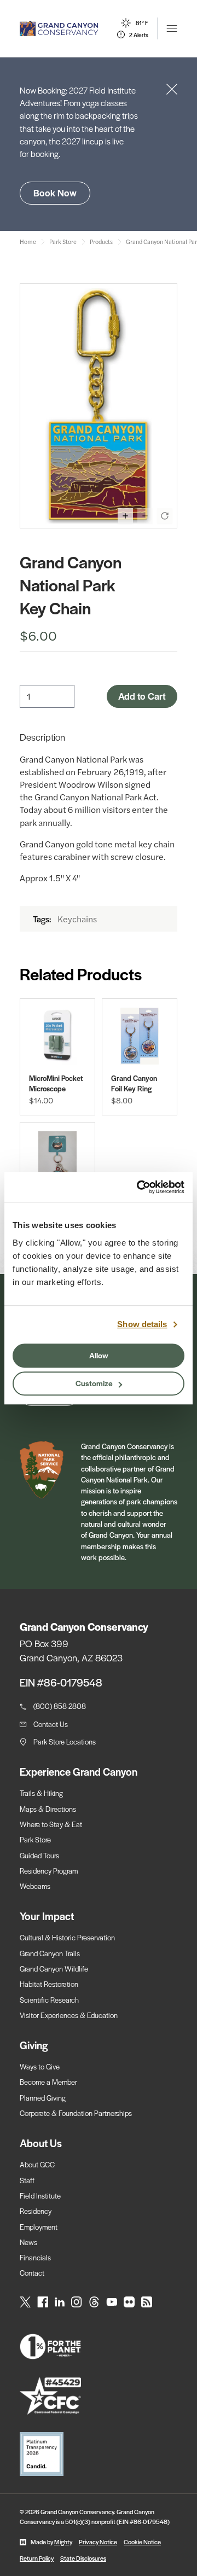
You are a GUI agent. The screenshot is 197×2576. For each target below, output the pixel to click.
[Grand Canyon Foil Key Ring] (140, 1036)
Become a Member (48, 2082)
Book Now (55, 193)
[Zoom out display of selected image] (145, 516)
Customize (94, 1383)
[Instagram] (77, 2302)
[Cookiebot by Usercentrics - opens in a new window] (139, 1187)
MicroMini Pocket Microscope (56, 1083)
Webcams (35, 1886)
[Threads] (94, 2302)
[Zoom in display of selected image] (125, 516)
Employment (39, 2227)
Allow (99, 1355)
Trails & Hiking (41, 1793)
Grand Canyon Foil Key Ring (134, 1083)
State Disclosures (83, 2558)
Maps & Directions (48, 1809)
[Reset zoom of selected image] (165, 516)
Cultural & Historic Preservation (67, 1937)
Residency (36, 2211)
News (28, 2242)
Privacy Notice (98, 2542)
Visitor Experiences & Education (69, 2015)
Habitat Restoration (49, 1984)
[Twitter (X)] (25, 2302)
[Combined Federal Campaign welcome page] (99, 2396)
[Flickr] (129, 2302)
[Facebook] (43, 2302)
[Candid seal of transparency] (99, 2454)
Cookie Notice (142, 2542)
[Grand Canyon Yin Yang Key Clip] (57, 1160)
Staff (27, 2180)
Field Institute (40, 2196)
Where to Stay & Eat (51, 1824)
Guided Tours (39, 1855)
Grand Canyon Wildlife (54, 1969)
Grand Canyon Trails (50, 1953)
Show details (142, 1324)
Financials (35, 2257)
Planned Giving (43, 2098)
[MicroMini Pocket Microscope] (57, 1036)
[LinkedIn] (60, 2302)
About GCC (37, 2164)
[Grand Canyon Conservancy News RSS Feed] (147, 2302)
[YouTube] (112, 2302)
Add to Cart (142, 696)
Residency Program (49, 1871)
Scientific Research (49, 2000)
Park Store (35, 1839)
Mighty (63, 2542)
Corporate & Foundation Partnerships (76, 2113)
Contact (32, 2273)
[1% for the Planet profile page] (99, 2347)
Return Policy (37, 2558)
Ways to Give (40, 2066)
